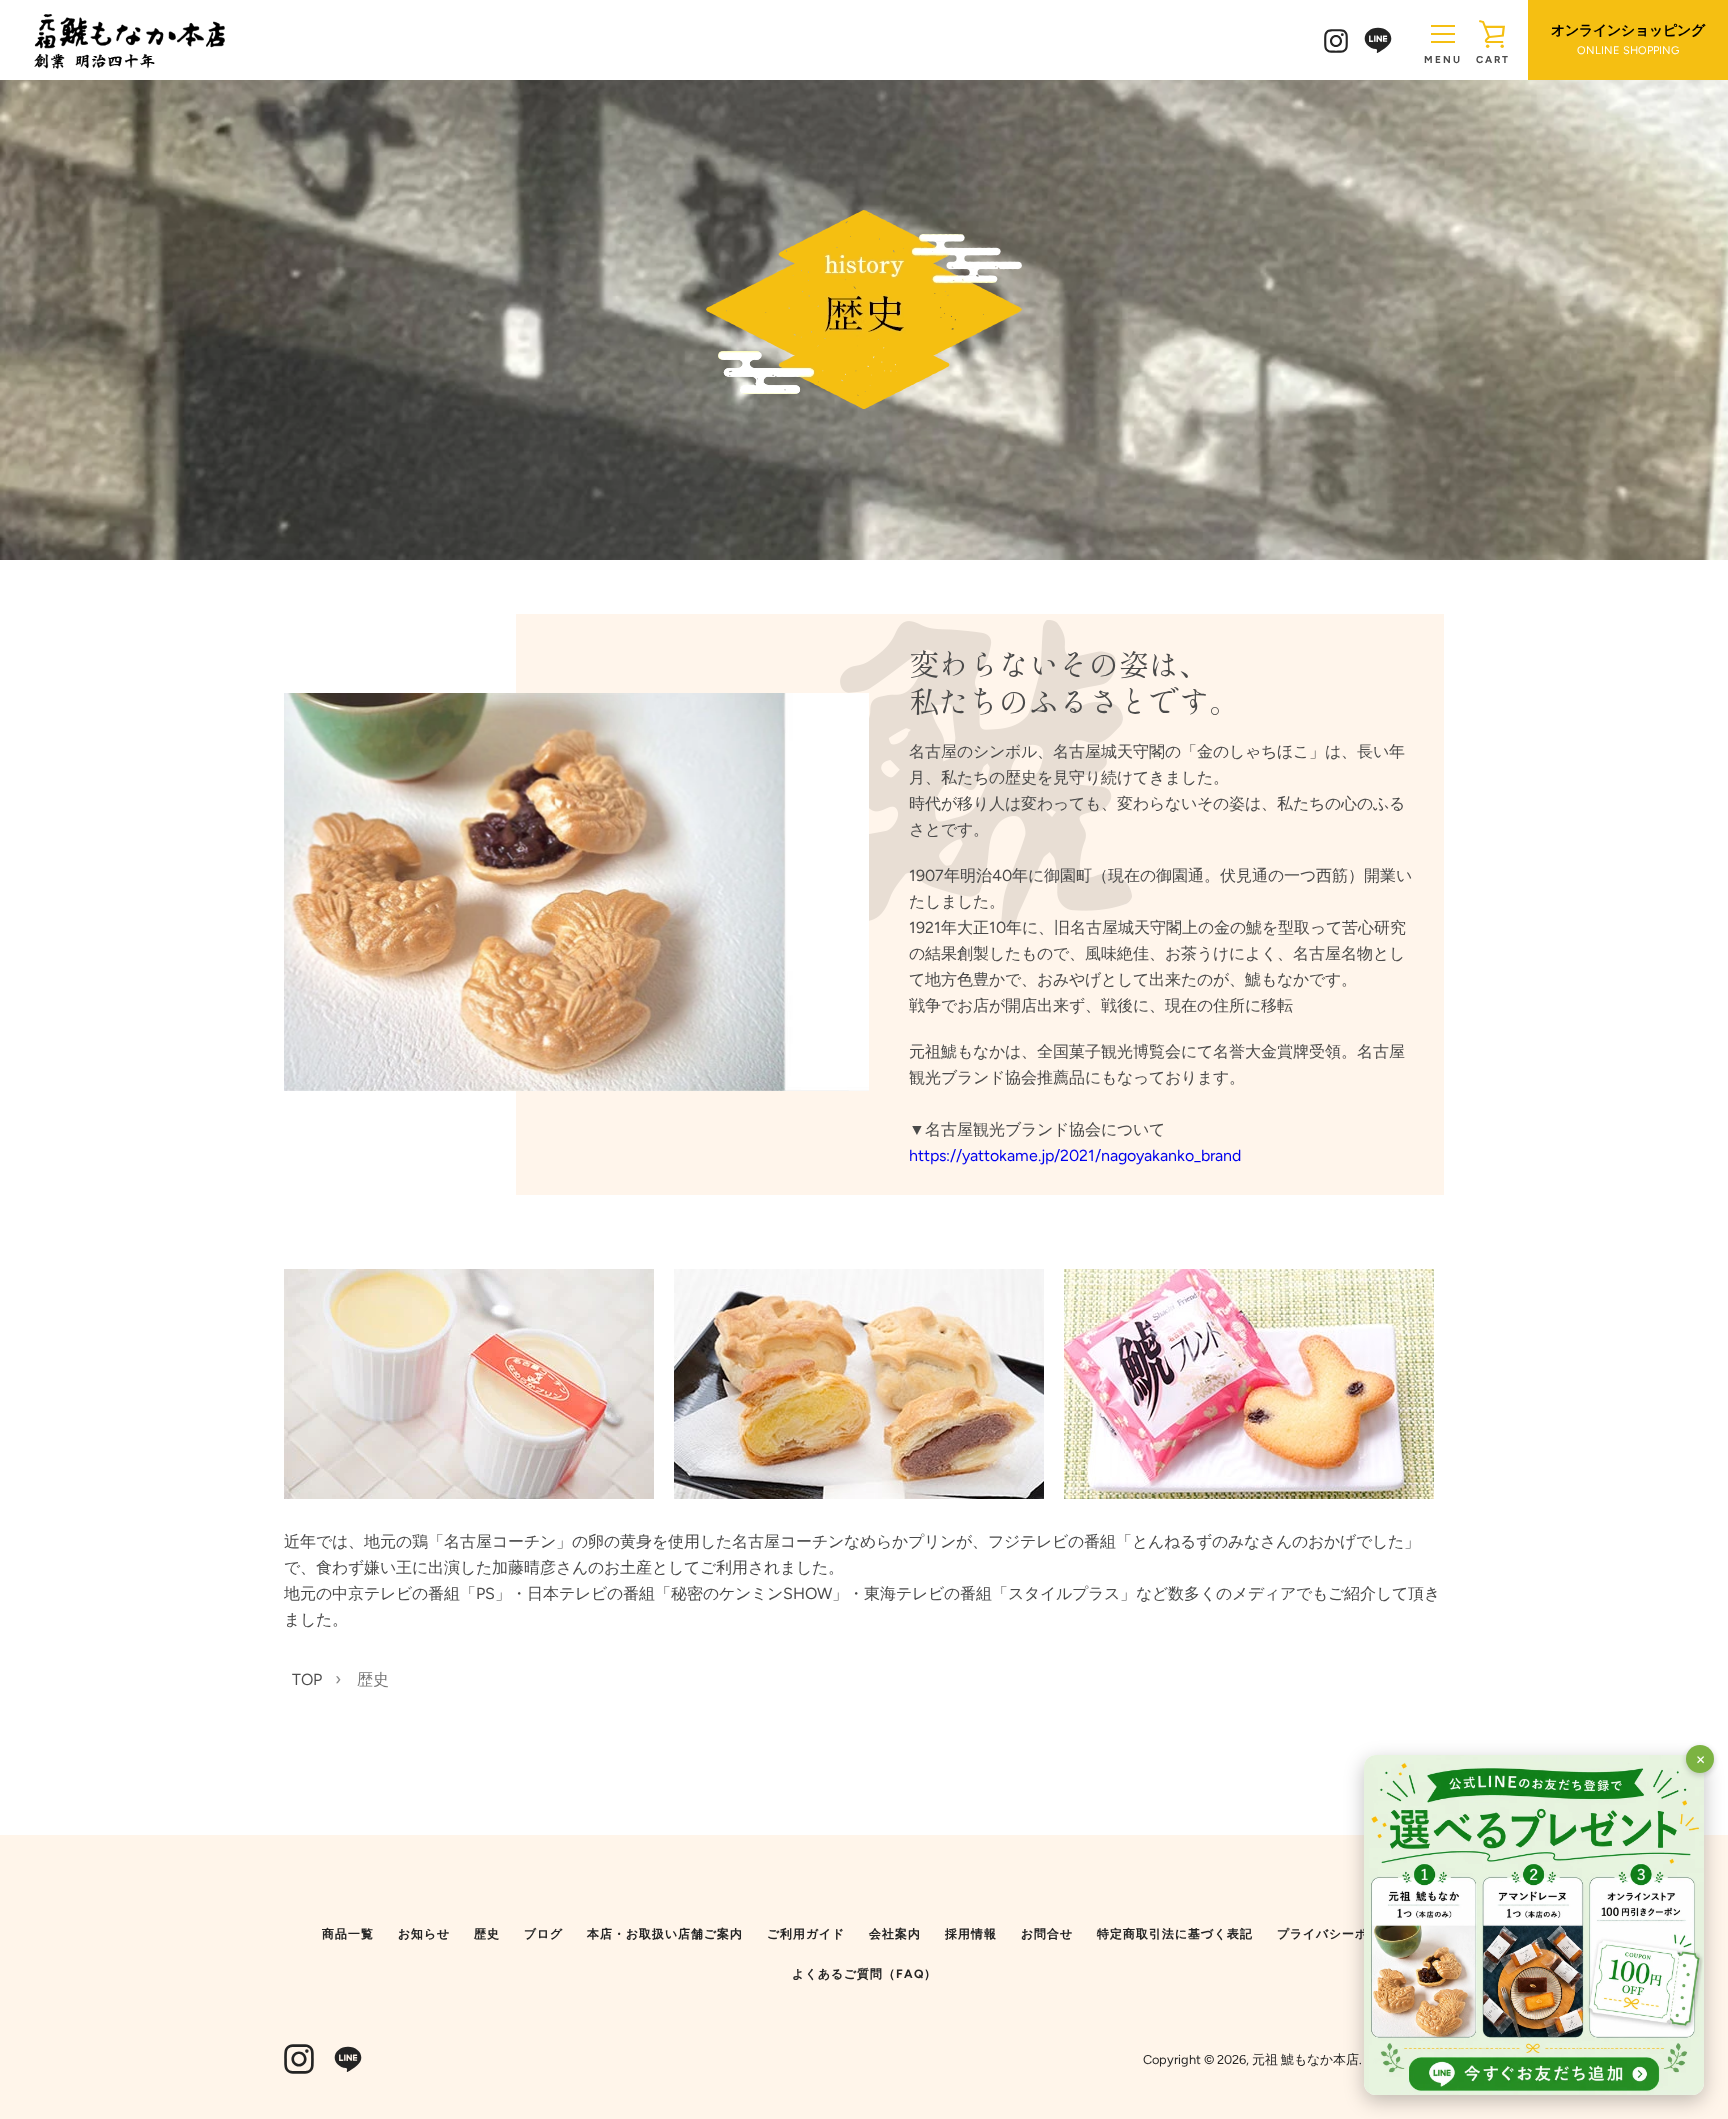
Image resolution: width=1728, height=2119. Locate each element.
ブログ (543, 1934)
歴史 (487, 1934)
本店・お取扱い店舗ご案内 (665, 1934)
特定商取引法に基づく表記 (1175, 1934)
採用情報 (971, 1934)
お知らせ (424, 1934)
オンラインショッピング (1628, 40)
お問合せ (1047, 1934)
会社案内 (895, 1934)
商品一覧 (348, 1934)
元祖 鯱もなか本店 (1305, 2059)
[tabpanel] (469, 1384)
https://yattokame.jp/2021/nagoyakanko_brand (1075, 1155)
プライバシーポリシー (1342, 1934)
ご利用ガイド (806, 1934)
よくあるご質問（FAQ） (864, 1974)
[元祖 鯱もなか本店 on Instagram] (1336, 39)
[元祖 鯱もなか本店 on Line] (1378, 38)
